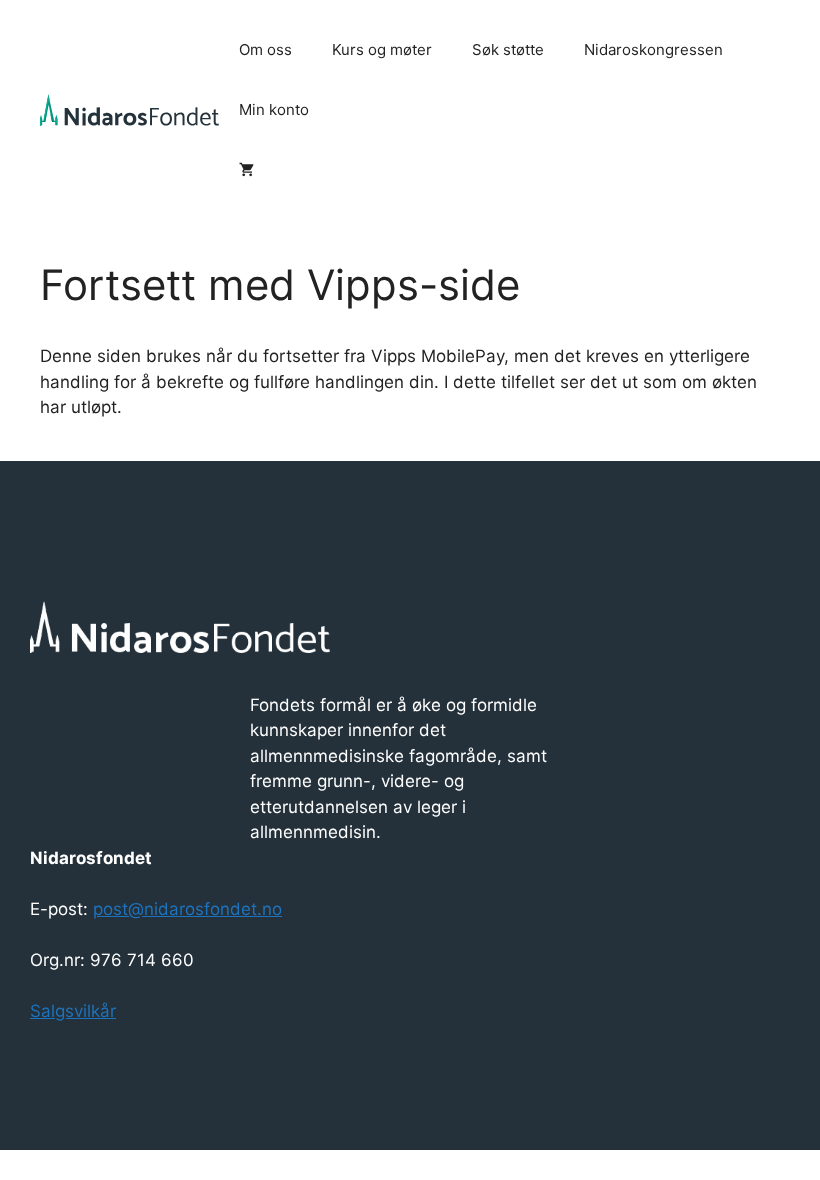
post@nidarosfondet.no (187, 909)
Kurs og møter (382, 49)
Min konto (274, 109)
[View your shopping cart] (246, 170)
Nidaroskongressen (653, 49)
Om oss (265, 49)
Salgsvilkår (73, 1011)
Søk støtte (508, 49)
